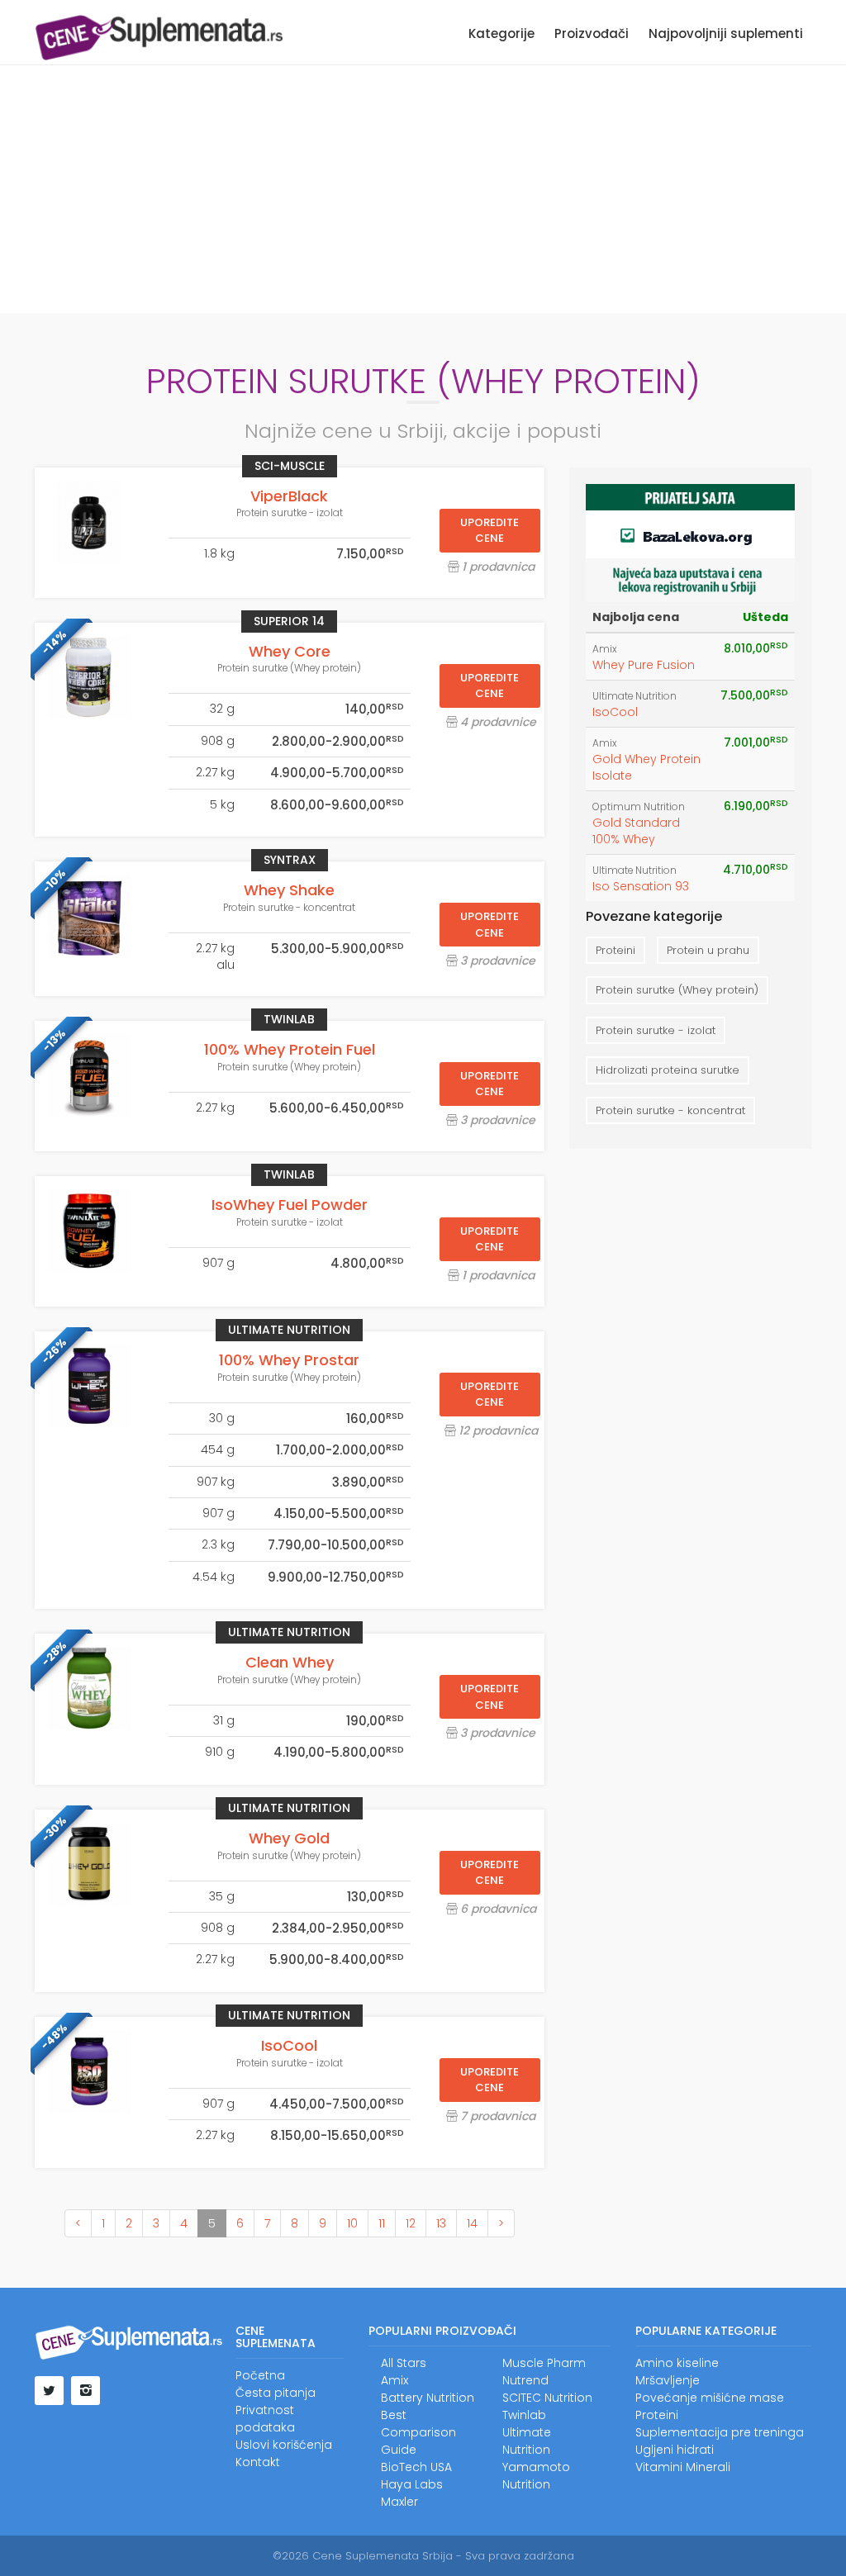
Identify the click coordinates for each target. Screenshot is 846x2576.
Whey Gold (289, 1838)
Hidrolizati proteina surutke (668, 1070)
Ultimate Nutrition (289, 1330)
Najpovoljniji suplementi (726, 33)
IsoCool (289, 2045)
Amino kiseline (677, 2363)
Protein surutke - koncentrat (289, 908)
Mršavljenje (668, 2380)
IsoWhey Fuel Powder (290, 1205)
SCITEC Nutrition (547, 2398)
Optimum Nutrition (639, 807)
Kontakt (258, 2462)
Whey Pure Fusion (644, 665)
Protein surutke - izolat (290, 513)
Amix (604, 649)
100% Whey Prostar (289, 1360)
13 (441, 2223)
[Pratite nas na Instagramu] (86, 2391)
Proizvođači (592, 33)
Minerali (708, 2467)
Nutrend (525, 2380)
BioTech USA (416, 2467)
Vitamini (659, 2467)
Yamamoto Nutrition (536, 2476)
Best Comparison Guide (418, 2432)
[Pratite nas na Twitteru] (49, 2391)
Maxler (399, 2502)
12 (411, 2223)
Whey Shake (289, 890)
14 (472, 2223)
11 (382, 2223)
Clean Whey (290, 1662)
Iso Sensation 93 (641, 886)
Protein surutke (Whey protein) (289, 668)
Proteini (615, 950)
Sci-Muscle (290, 466)
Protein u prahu (708, 950)
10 (352, 2223)
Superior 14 (289, 621)
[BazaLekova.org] (690, 542)
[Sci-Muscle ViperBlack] (89, 522)
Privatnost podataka (265, 2419)
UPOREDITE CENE (490, 531)
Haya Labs (412, 2484)
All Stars (404, 2363)
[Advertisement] (423, 189)
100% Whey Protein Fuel (290, 1049)
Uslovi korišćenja (284, 2445)
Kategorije (501, 33)
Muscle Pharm (544, 2363)
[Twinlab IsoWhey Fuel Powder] (89, 1231)
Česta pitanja (276, 2393)
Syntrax (290, 860)
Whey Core (290, 651)
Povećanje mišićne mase (710, 2398)
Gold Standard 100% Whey (636, 831)
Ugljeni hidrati (675, 2450)
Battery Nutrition (428, 2398)
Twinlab (289, 1019)
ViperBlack (289, 496)
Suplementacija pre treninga (720, 2432)
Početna (260, 2375)
